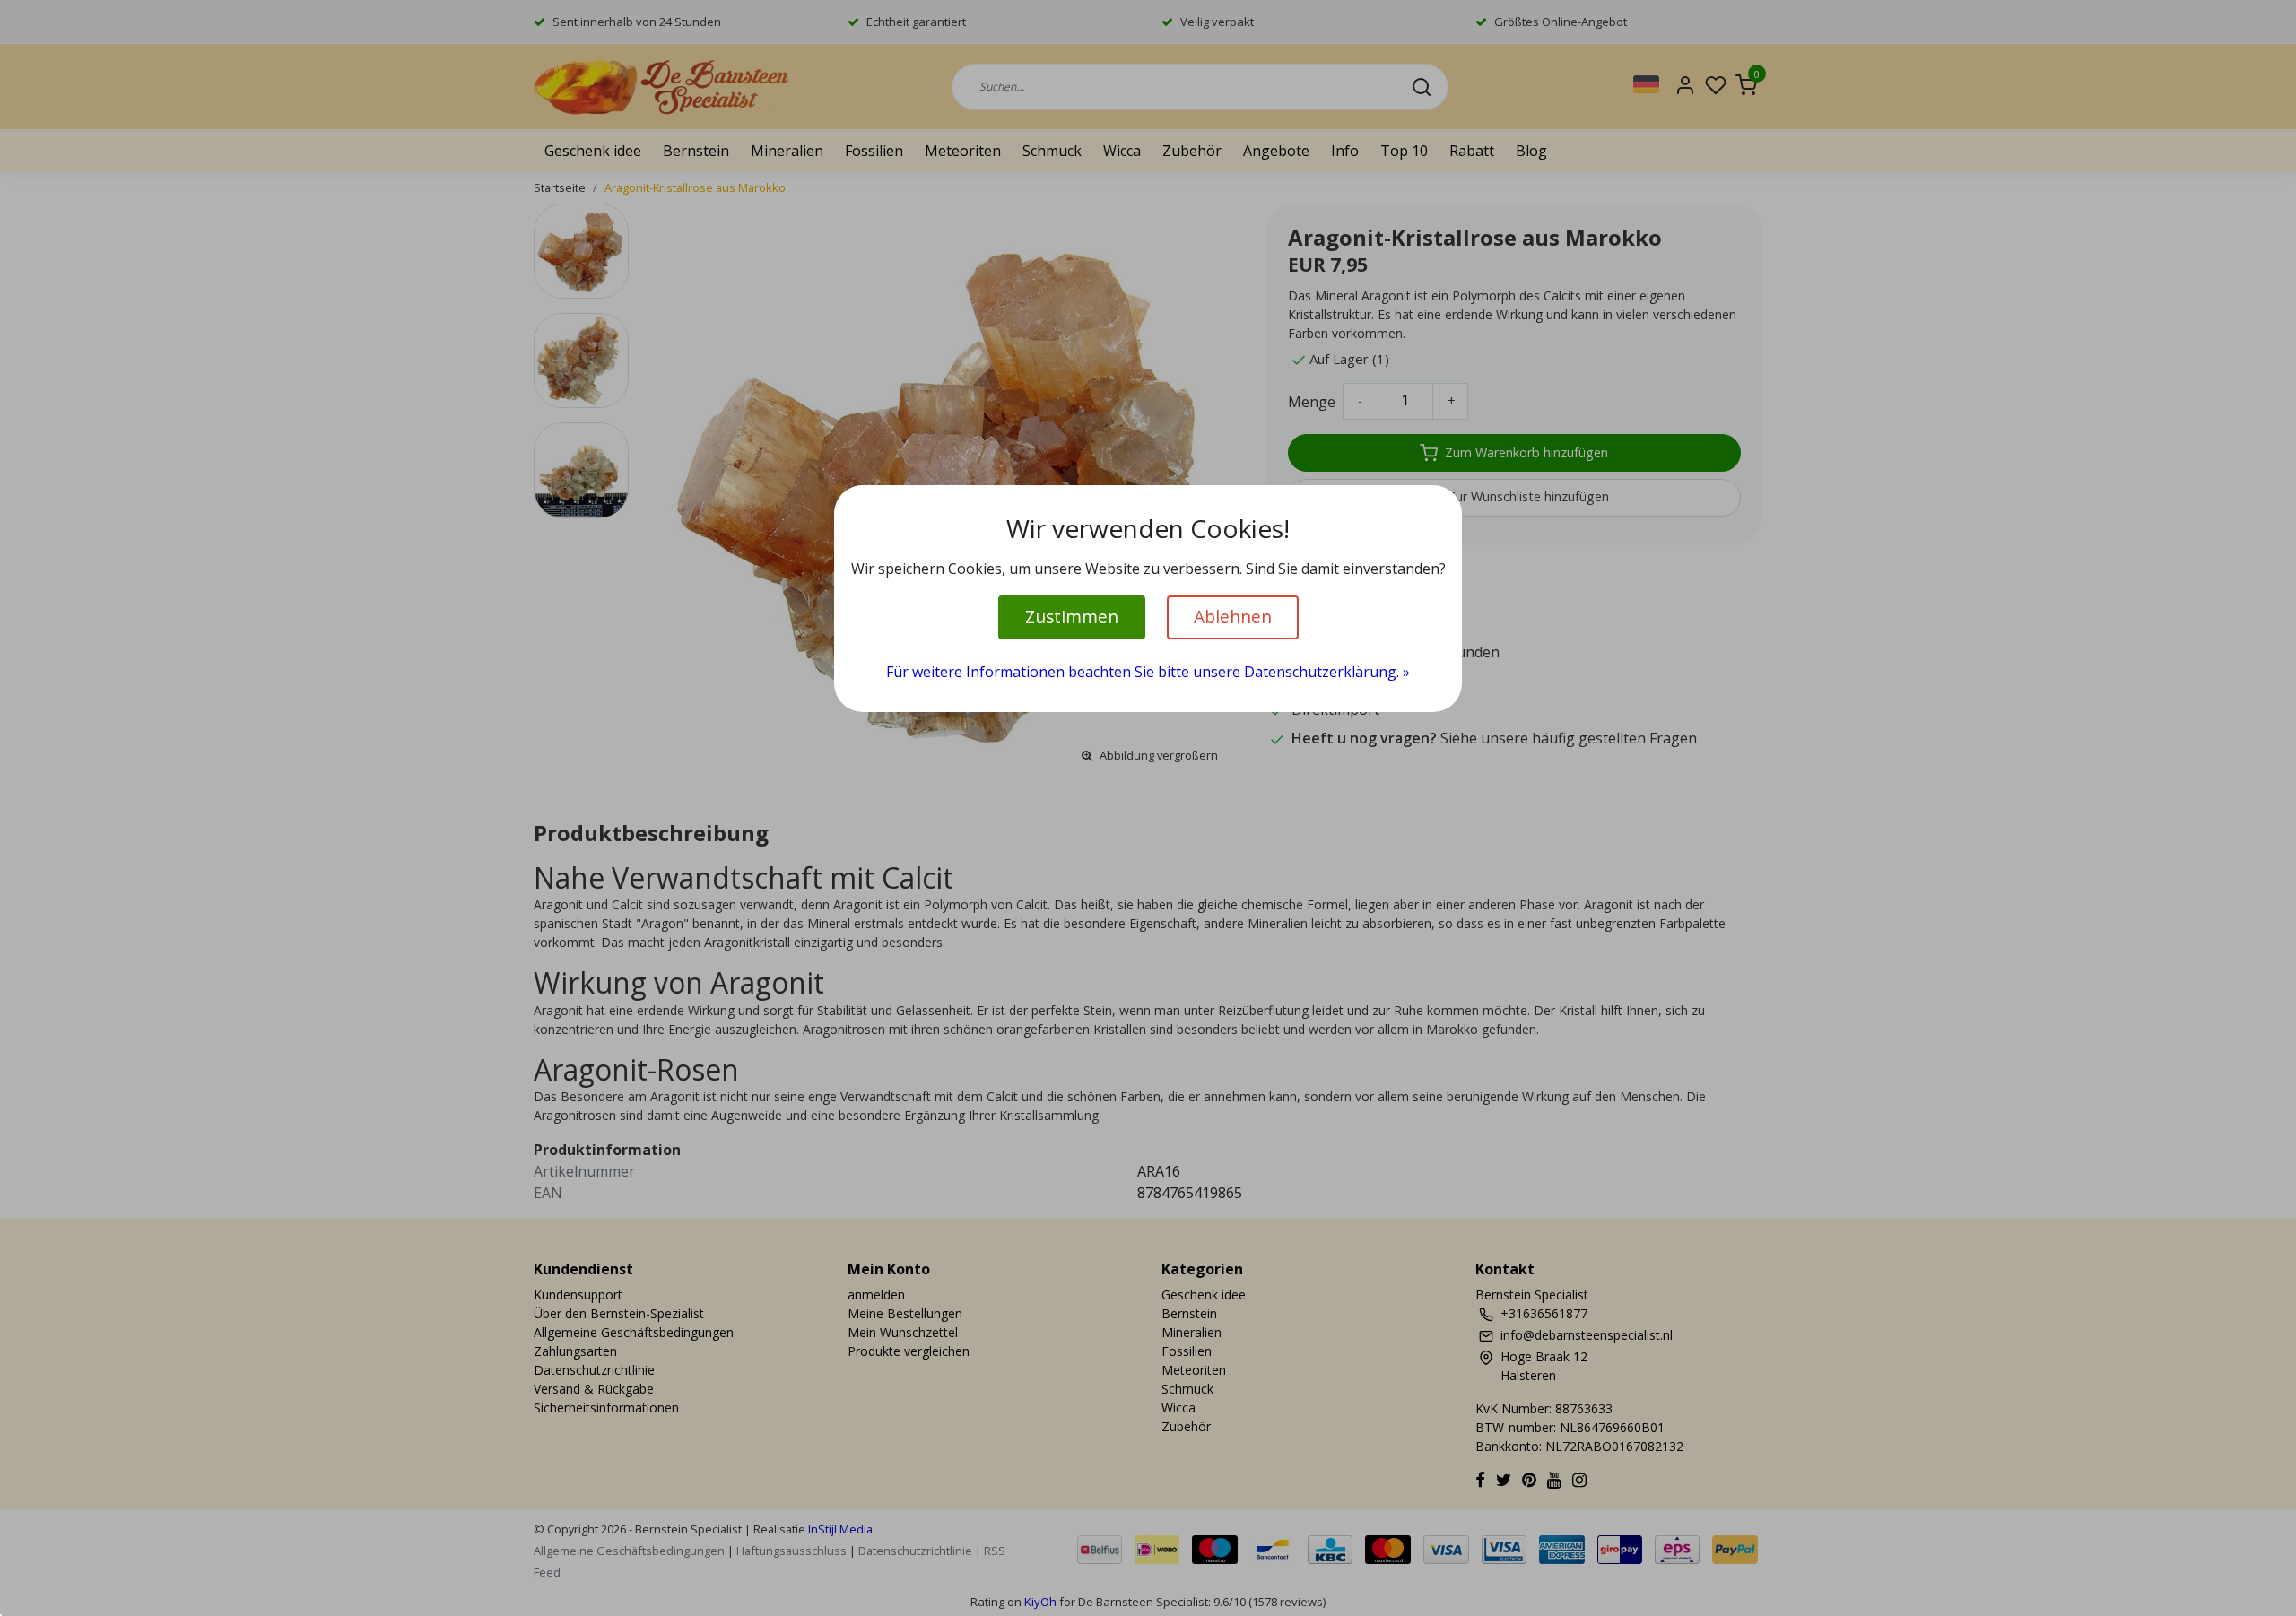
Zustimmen (1072, 617)
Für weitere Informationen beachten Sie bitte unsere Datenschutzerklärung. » (1148, 672)
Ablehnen (1233, 617)
